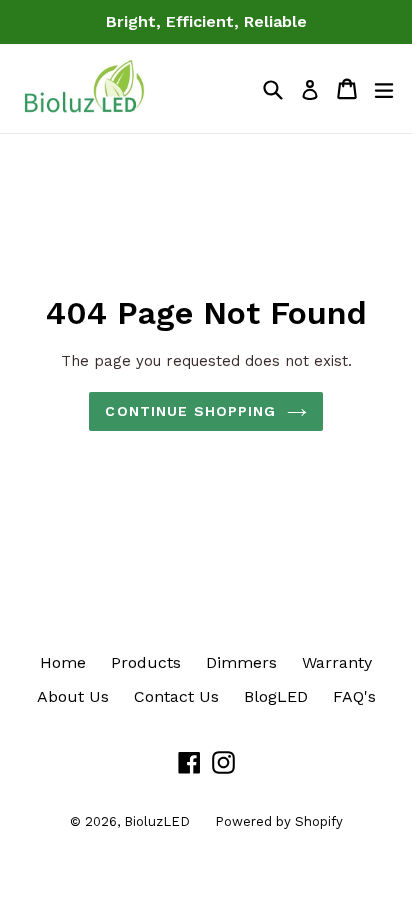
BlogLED (276, 696)
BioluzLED (157, 821)
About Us (73, 696)
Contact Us (176, 696)
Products (146, 662)
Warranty (337, 662)
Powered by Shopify (279, 821)
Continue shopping (190, 411)
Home (63, 662)
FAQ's (354, 696)
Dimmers (241, 662)
